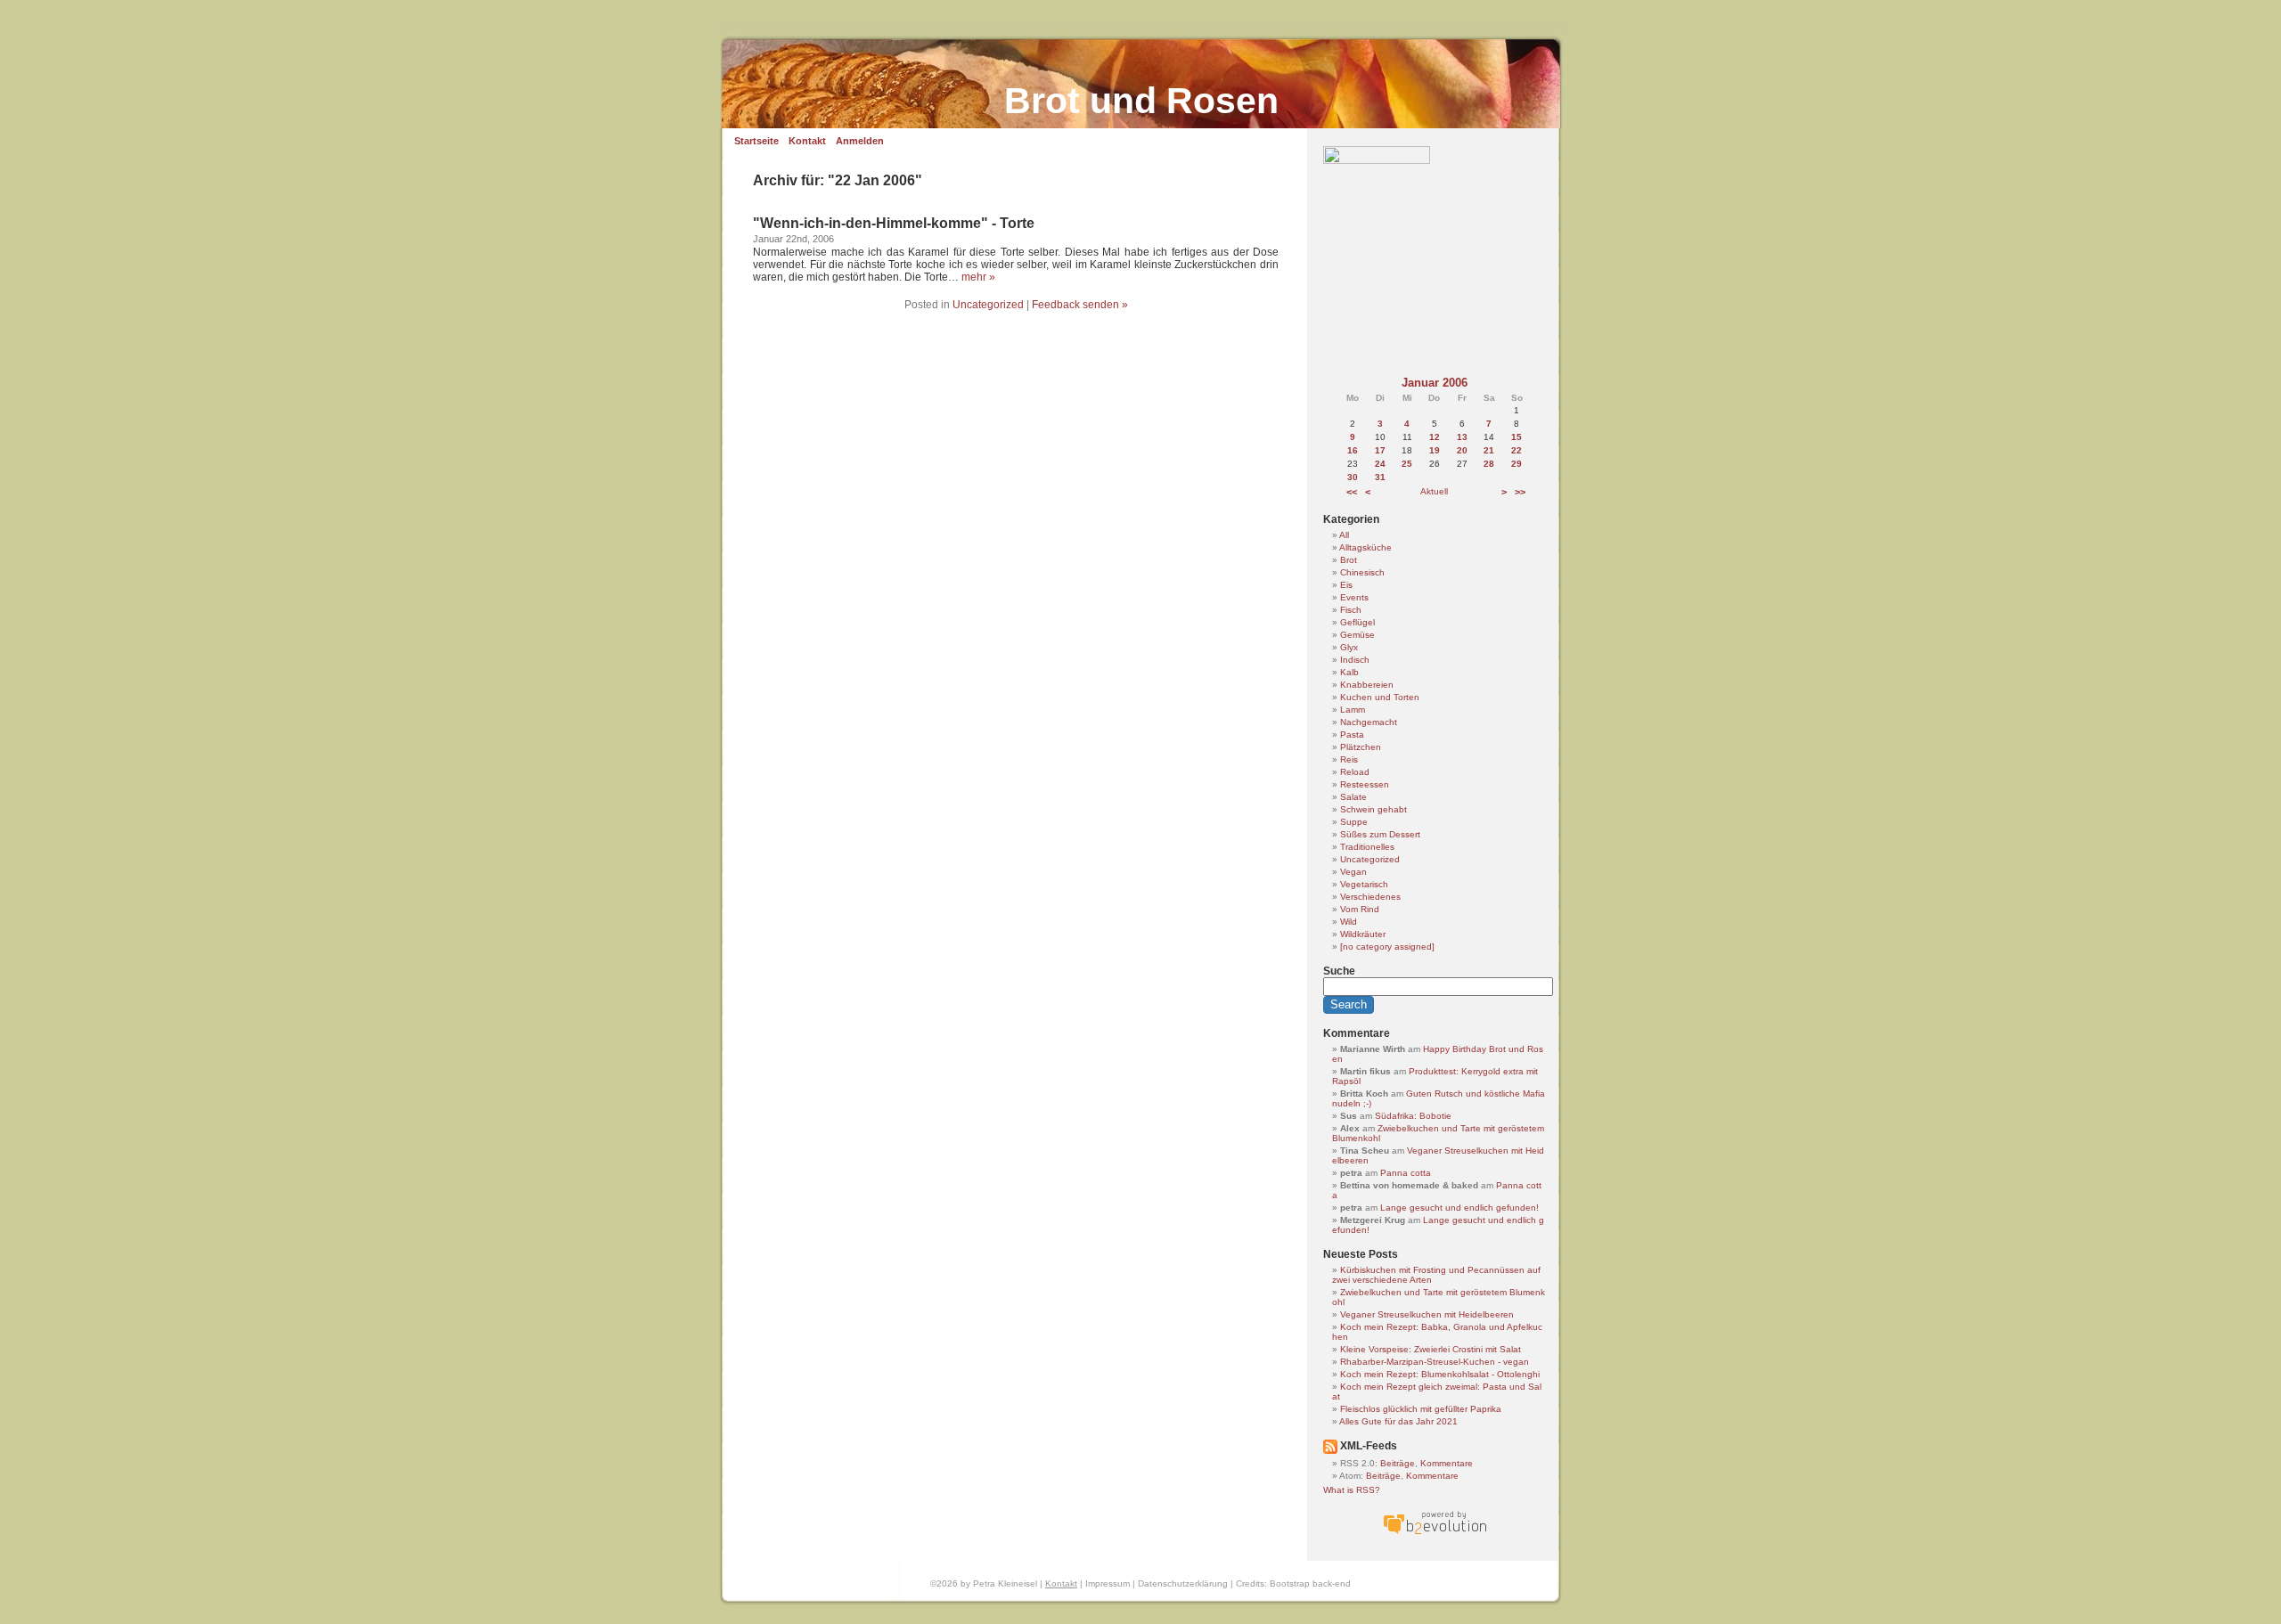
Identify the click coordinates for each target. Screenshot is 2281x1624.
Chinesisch (1362, 572)
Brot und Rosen (1141, 101)
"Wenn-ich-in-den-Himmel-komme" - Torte (894, 223)
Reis (1349, 759)
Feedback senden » (1080, 305)
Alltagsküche (1365, 547)
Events (1354, 597)
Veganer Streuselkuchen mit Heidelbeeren (1427, 1314)
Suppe (1354, 822)
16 (1353, 450)
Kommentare (1447, 1463)
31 (1380, 477)
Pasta (1352, 734)
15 (1517, 437)
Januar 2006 (1435, 383)
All (1344, 535)
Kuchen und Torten (1380, 697)
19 (1435, 450)
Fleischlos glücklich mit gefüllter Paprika (1421, 1409)
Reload (1355, 772)
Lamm (1353, 710)
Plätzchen (1361, 747)
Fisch (1351, 610)
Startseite (756, 141)
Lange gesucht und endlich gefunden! (1459, 1208)
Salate (1353, 797)
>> (1520, 492)
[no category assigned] (1387, 947)
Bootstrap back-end (1310, 1583)
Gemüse (1357, 635)
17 (1380, 450)
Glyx (1349, 647)
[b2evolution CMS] (1435, 1534)
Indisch (1355, 660)
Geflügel (1357, 622)
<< (1352, 492)
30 (1353, 477)
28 (1489, 464)
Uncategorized (988, 305)
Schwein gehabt (1374, 809)
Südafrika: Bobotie (1413, 1116)
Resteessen (1365, 784)
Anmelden (860, 141)
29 (1517, 464)
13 (1462, 437)
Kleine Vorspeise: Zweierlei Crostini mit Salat (1431, 1349)
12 (1435, 437)
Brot (1349, 560)
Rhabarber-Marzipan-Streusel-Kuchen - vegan (1435, 1362)
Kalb (1349, 672)
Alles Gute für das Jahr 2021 (1398, 1421)
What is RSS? (1352, 1490)
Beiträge (1398, 1463)
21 (1489, 450)
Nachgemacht (1369, 722)
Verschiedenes (1370, 897)
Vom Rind (1360, 909)
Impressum (1108, 1583)
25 (1407, 464)
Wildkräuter (1363, 934)
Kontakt (807, 141)
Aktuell (1434, 491)
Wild (1349, 922)
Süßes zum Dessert (1380, 834)
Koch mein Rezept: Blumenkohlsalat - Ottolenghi (1440, 1374)
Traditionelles (1367, 847)
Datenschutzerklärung (1183, 1583)
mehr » (978, 277)
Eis (1346, 585)
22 (1517, 450)
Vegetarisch (1364, 884)
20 (1462, 450)
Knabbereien (1367, 685)
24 (1380, 464)
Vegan (1353, 872)
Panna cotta (1406, 1173)
